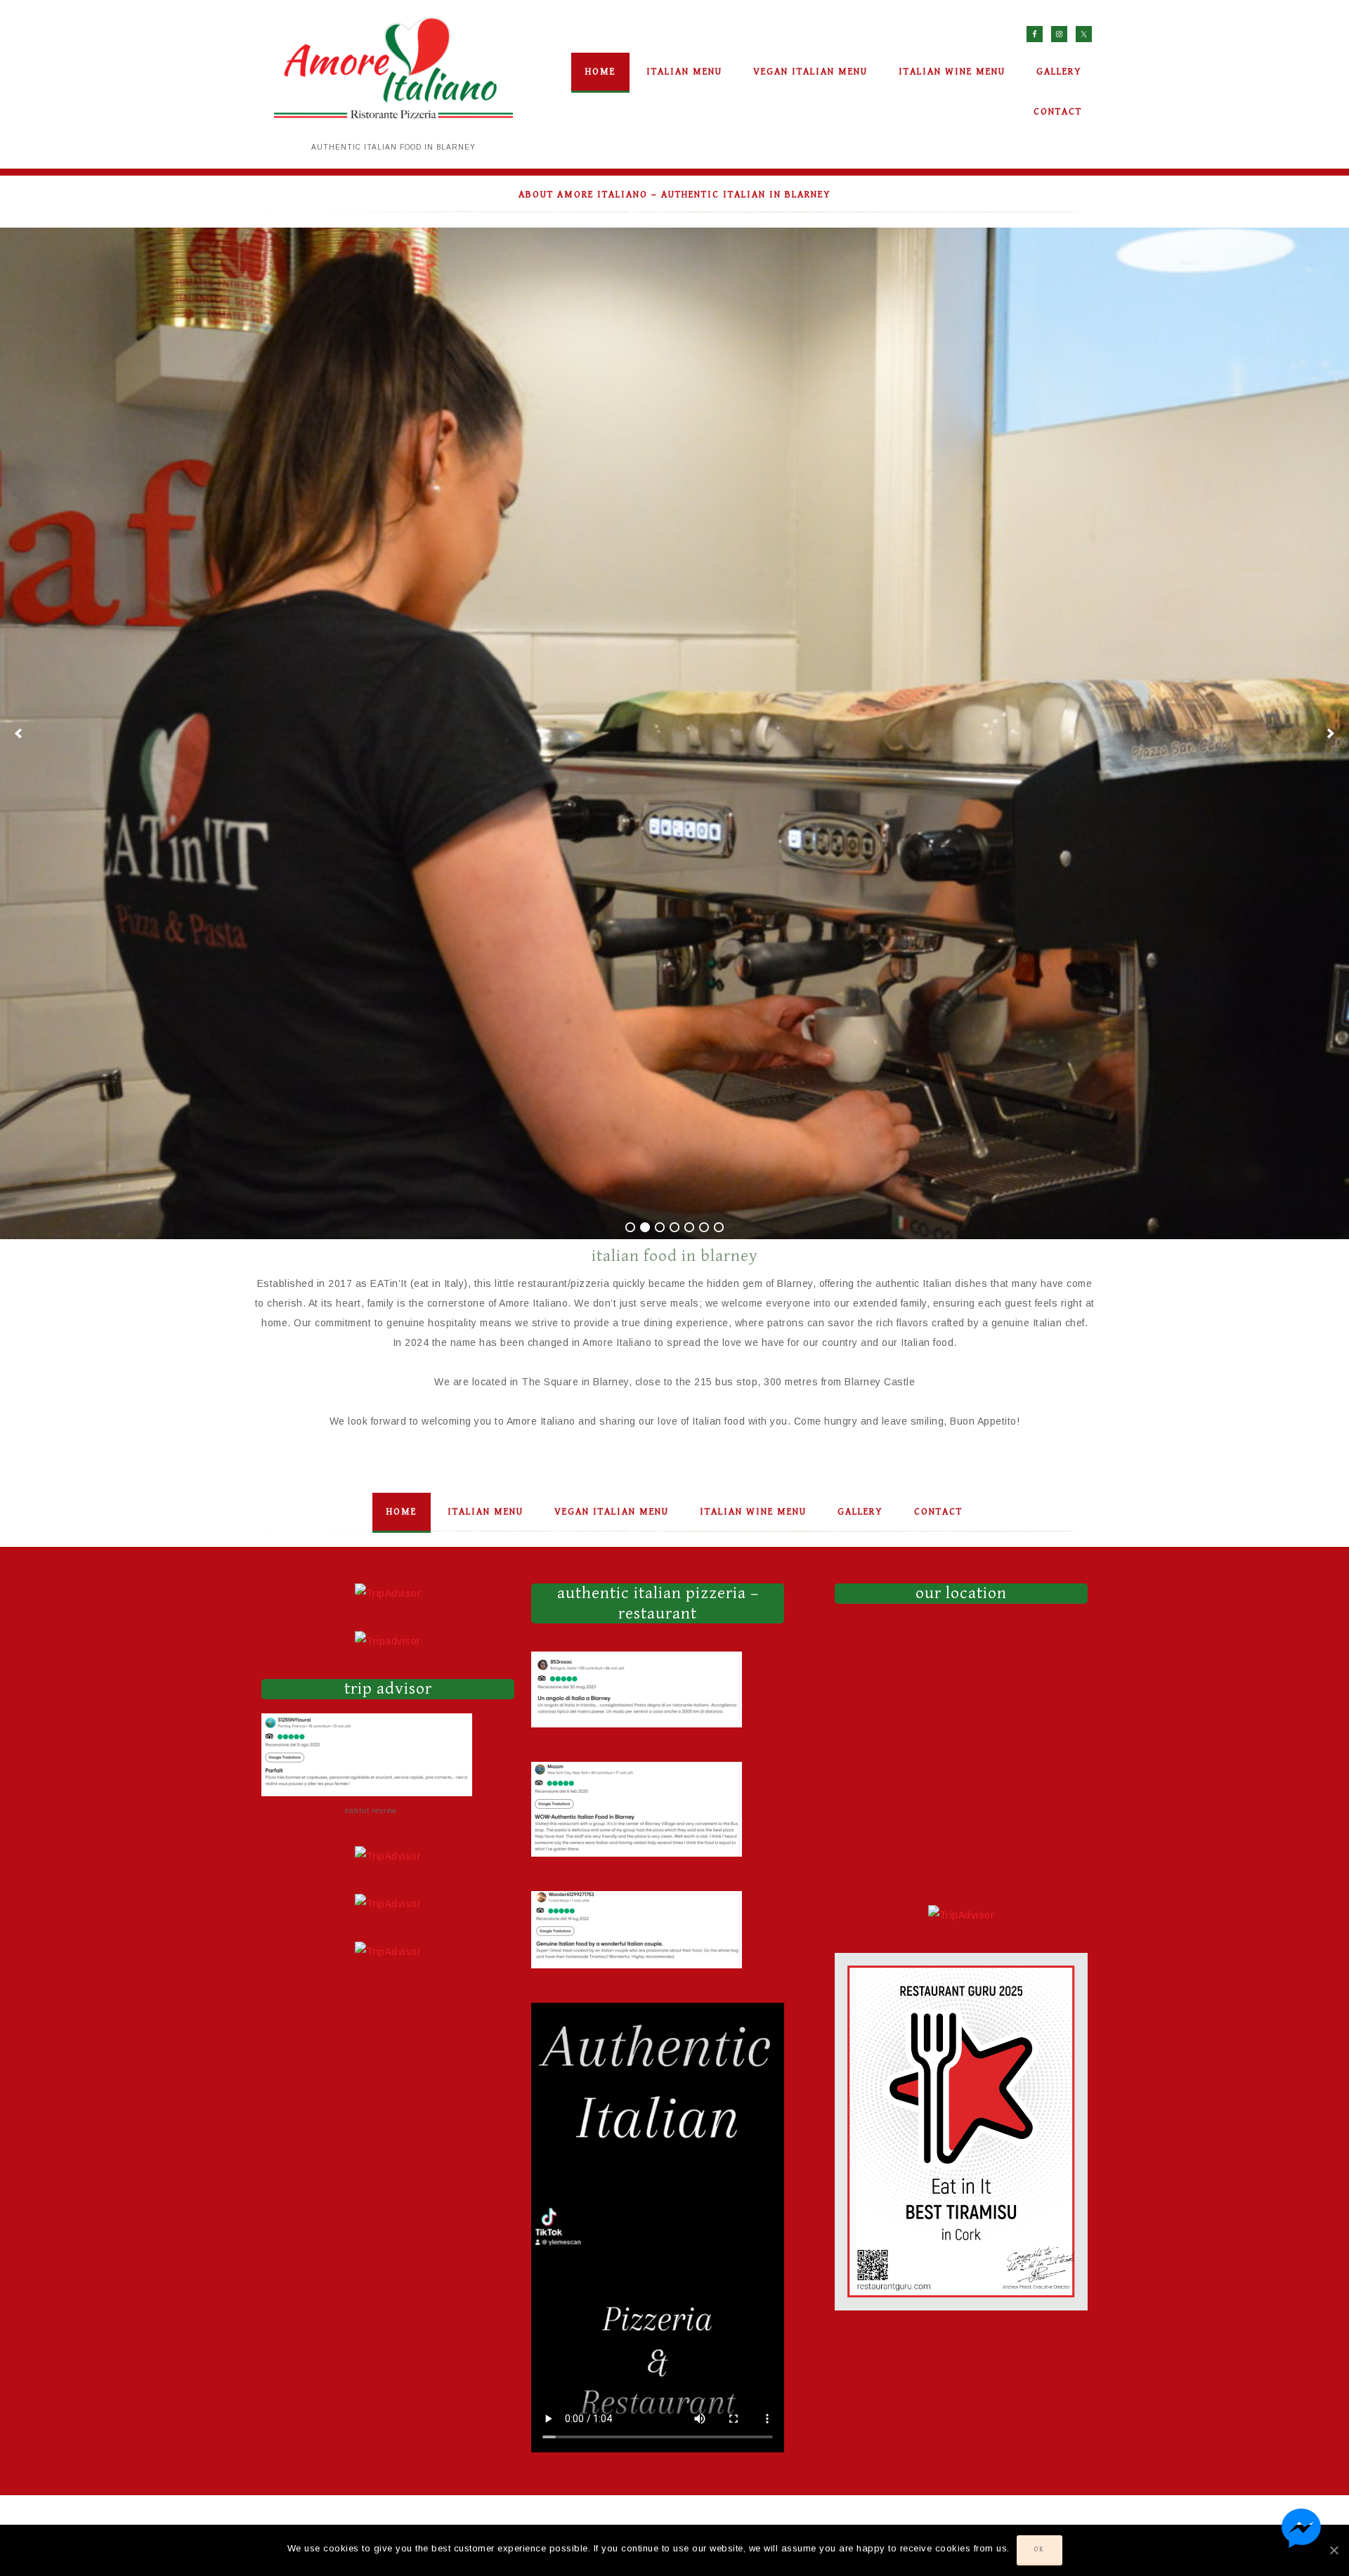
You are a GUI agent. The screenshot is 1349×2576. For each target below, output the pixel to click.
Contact (938, 1512)
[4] (674, 1227)
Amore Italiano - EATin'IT (393, 74)
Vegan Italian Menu (612, 1512)
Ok (1040, 2549)
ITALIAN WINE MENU (753, 1512)
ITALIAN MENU (485, 1512)
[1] (630, 1227)
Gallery (860, 1512)
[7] (719, 1227)
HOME (402, 1512)
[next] (1331, 733)
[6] (704, 1227)
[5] (689, 1227)
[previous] (18, 733)
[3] (660, 1227)
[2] (645, 1227)
